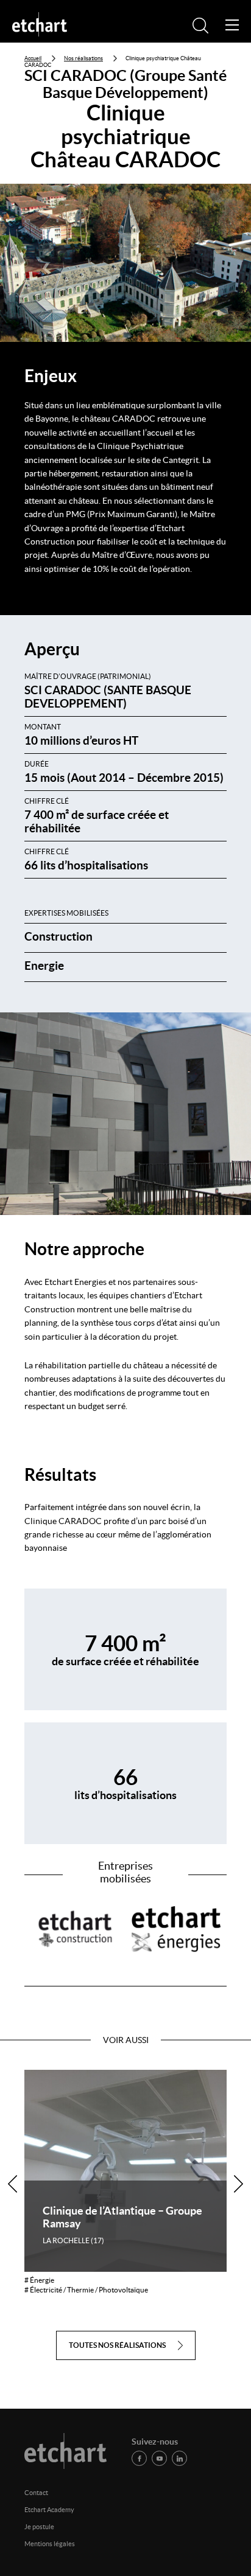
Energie (44, 966)
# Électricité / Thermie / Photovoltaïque (86, 2290)
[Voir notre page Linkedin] (179, 2458)
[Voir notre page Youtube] (159, 2458)
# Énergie (39, 2280)
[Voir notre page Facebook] (139, 2458)
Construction (58, 936)
